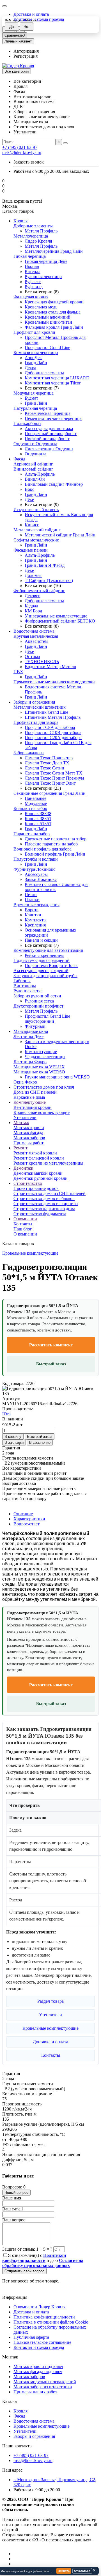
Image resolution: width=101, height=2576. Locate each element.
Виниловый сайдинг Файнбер (54, 484)
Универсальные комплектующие (56, 616)
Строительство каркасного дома (44, 1209)
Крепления (35, 925)
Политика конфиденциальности (44, 2317)
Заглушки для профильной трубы (45, 976)
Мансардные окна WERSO (39, 1072)
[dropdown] (4, 6)
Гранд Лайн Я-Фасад (45, 565)
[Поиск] (65, 143)
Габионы (22, 981)
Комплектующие (41, 1052)
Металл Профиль (41, 231)
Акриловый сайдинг (33, 464)
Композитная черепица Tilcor (53, 383)
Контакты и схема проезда (39, 2347)
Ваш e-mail (12, 2209)
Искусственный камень (36, 510)
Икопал (32, 266)
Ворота (32, 910)
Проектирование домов (36, 1188)
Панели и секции (41, 940)
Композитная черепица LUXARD (57, 378)
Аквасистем (36, 641)
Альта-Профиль (40, 474)
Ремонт (20, 1148)
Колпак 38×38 (38, 813)
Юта (6, 1414)
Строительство (28, 1183)
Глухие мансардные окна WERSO (57, 1077)
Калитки (33, 915)
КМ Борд (33, 611)
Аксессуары (36, 874)
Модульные (36, 803)
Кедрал (31, 606)
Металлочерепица (31, 236)
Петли (31, 895)
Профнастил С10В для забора (53, 732)
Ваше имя (12, 2198)
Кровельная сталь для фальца (53, 312)
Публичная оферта (31, 2337)
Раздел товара (50, 2001)
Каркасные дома (29, 1097)
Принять (64, 2571)
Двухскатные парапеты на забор (56, 839)
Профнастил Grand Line (47, 347)
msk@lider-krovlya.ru (22, 152)
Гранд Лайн (36, 363)
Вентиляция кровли (33, 1107)
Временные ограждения (36, 905)
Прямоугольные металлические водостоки (54, 682)
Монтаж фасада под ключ (38, 2372)
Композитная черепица (36, 353)
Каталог (10, 2401)
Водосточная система (34, 631)
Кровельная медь (41, 307)
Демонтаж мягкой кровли (38, 1173)
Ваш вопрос (14, 2220)
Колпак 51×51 (38, 824)
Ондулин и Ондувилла (35, 444)
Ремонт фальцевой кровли (39, 1158)
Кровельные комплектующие (42, 1112)
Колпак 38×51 (38, 819)
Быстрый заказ (51, 1364)
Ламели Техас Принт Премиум (54, 778)
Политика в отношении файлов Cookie (51, 2322)
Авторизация (26, 51)
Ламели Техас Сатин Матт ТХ (54, 773)
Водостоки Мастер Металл (50, 667)
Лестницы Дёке (28, 1036)
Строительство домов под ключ (44, 1087)
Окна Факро (25, 1082)
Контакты (23, 1224)
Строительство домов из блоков (44, 1199)
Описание (23, 1514)
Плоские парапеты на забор (51, 844)
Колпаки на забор (30, 808)
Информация (15, 2297)
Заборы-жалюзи (29, 753)
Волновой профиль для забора (43, 849)
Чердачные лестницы (45, 1057)
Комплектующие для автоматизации (48, 950)
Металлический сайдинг (37, 530)
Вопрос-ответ (27, 1524)
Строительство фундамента (40, 1214)
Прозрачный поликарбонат (51, 434)
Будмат (31, 398)
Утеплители (25, 1117)
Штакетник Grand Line (46, 712)
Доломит (33, 575)
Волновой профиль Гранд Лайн (55, 854)
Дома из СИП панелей (35, 1092)
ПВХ (18, 672)
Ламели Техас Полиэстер (49, 758)
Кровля (20, 221)
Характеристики (29, 1519)
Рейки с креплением (44, 955)
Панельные (35, 798)
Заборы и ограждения (34, 702)
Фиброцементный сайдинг (39, 591)
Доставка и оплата (31, 14)
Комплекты (36, 920)
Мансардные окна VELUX (39, 1067)
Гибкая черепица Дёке (46, 261)
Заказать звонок (29, 162)
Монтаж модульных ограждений (45, 2382)
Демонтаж (23, 1168)
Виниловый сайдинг (33, 469)
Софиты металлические (36, 540)
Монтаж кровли (29, 1128)
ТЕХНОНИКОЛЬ (42, 662)
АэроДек (33, 358)
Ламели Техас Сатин (44, 768)
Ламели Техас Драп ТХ (47, 763)
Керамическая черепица (48, 413)
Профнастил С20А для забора (53, 738)
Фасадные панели (31, 550)
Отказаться (82, 2571)
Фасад (19, 459)
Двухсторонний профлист (38, 1006)
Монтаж (21, 1123)
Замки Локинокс (41, 879)
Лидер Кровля (38, 241)
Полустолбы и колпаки (36, 859)
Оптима (32, 656)
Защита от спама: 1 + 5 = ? (27, 2249)
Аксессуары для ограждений (41, 971)
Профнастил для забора (36, 722)
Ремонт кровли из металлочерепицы (48, 1163)
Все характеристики (22, 1468)
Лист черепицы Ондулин (49, 449)
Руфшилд (34, 287)
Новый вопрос (16, 2193)
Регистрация (26, 56)
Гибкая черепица (30, 256)
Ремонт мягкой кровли (35, 1153)
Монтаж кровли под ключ (38, 2366)
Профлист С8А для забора (50, 727)
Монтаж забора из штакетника (43, 2387)
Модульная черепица (34, 393)
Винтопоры (25, 986)
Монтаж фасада (28, 1133)
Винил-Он (35, 479)
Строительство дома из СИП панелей (50, 1193)
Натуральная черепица (35, 408)
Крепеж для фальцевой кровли (54, 302)
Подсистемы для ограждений (42, 960)
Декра (30, 368)
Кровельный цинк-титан (48, 322)
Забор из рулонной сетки (37, 996)
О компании (25, 1219)
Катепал (33, 271)
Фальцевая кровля (31, 297)
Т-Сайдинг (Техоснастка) (49, 580)
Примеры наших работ (35, 2392)
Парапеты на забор (32, 834)
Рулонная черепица (43, 277)
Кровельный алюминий (48, 317)
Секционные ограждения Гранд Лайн (50, 793)
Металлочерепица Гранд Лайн (54, 251)
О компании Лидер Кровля (39, 2307)
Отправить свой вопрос (24, 2271)
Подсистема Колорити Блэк (51, 965)
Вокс (29, 489)
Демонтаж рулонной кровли (41, 1178)
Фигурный (35, 1026)
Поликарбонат (27, 423)
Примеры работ (28, 1143)
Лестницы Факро (30, 1062)
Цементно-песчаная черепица (53, 418)
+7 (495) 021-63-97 (20, 147)
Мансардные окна (31, 1031)
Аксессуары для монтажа (49, 428)
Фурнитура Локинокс (34, 869)
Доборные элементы (33, 226)
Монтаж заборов (29, 1138)
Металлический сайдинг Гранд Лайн (60, 535)
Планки (32, 900)
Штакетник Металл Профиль (53, 717)
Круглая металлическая (36, 636)
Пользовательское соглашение (42, 2342)
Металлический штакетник (40, 707)
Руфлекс (33, 282)
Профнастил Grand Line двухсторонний (47, 1019)
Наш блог (23, 1229)
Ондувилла (35, 454)
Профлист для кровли (34, 332)
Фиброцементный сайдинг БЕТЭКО (60, 621)
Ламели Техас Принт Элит (50, 783)
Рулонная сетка (28, 991)
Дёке (29, 499)
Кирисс (32, 525)
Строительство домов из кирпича (46, 1204)
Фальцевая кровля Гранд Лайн (54, 327)
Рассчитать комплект (51, 1345)
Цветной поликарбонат (47, 439)
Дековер (33, 596)
